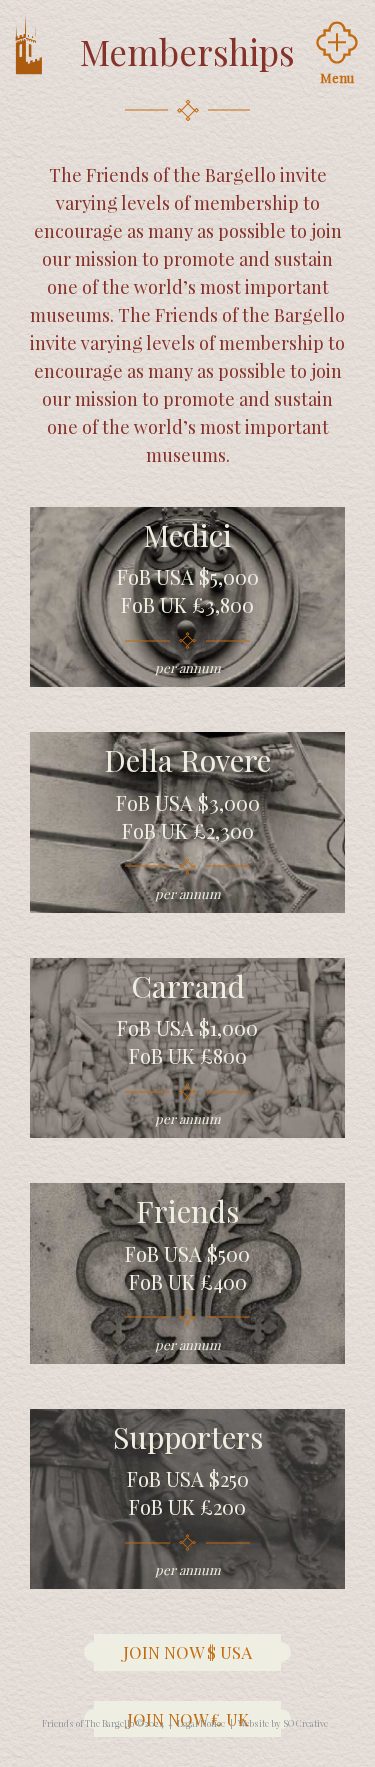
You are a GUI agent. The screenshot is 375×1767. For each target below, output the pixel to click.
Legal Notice (201, 1723)
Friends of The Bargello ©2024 (103, 1723)
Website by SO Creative (283, 1723)
